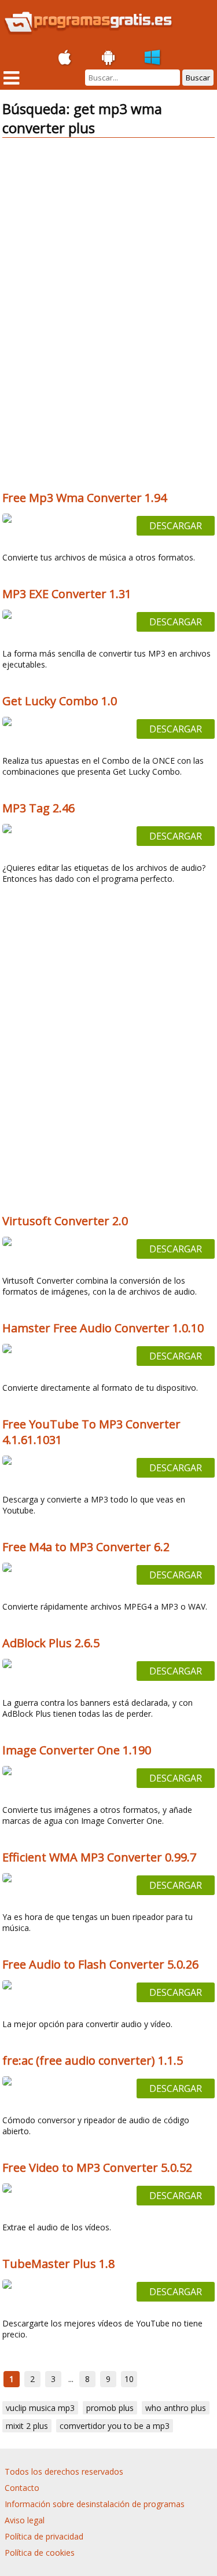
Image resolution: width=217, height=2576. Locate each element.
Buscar (198, 78)
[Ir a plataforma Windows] (153, 58)
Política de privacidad (44, 2536)
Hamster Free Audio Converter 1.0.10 (103, 1328)
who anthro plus (176, 2408)
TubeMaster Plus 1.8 (58, 2264)
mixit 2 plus (27, 2426)
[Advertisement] (109, 228)
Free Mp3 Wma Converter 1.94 (84, 498)
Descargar (176, 526)
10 (129, 2379)
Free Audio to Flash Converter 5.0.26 (100, 1964)
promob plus (110, 2408)
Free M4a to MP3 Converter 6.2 (86, 1547)
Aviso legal (25, 2520)
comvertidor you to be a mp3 (115, 2426)
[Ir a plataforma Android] (109, 58)
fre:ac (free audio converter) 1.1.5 (93, 2060)
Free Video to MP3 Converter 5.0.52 (97, 2168)
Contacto (22, 2488)
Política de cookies (40, 2553)
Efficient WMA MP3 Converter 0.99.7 (99, 1857)
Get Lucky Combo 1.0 (60, 701)
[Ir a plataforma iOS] (65, 58)
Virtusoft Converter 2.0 (65, 1221)
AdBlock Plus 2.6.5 (51, 1643)
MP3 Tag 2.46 (38, 808)
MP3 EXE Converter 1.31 (67, 594)
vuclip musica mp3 (40, 2408)
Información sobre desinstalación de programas (95, 2504)
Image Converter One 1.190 (77, 1750)
